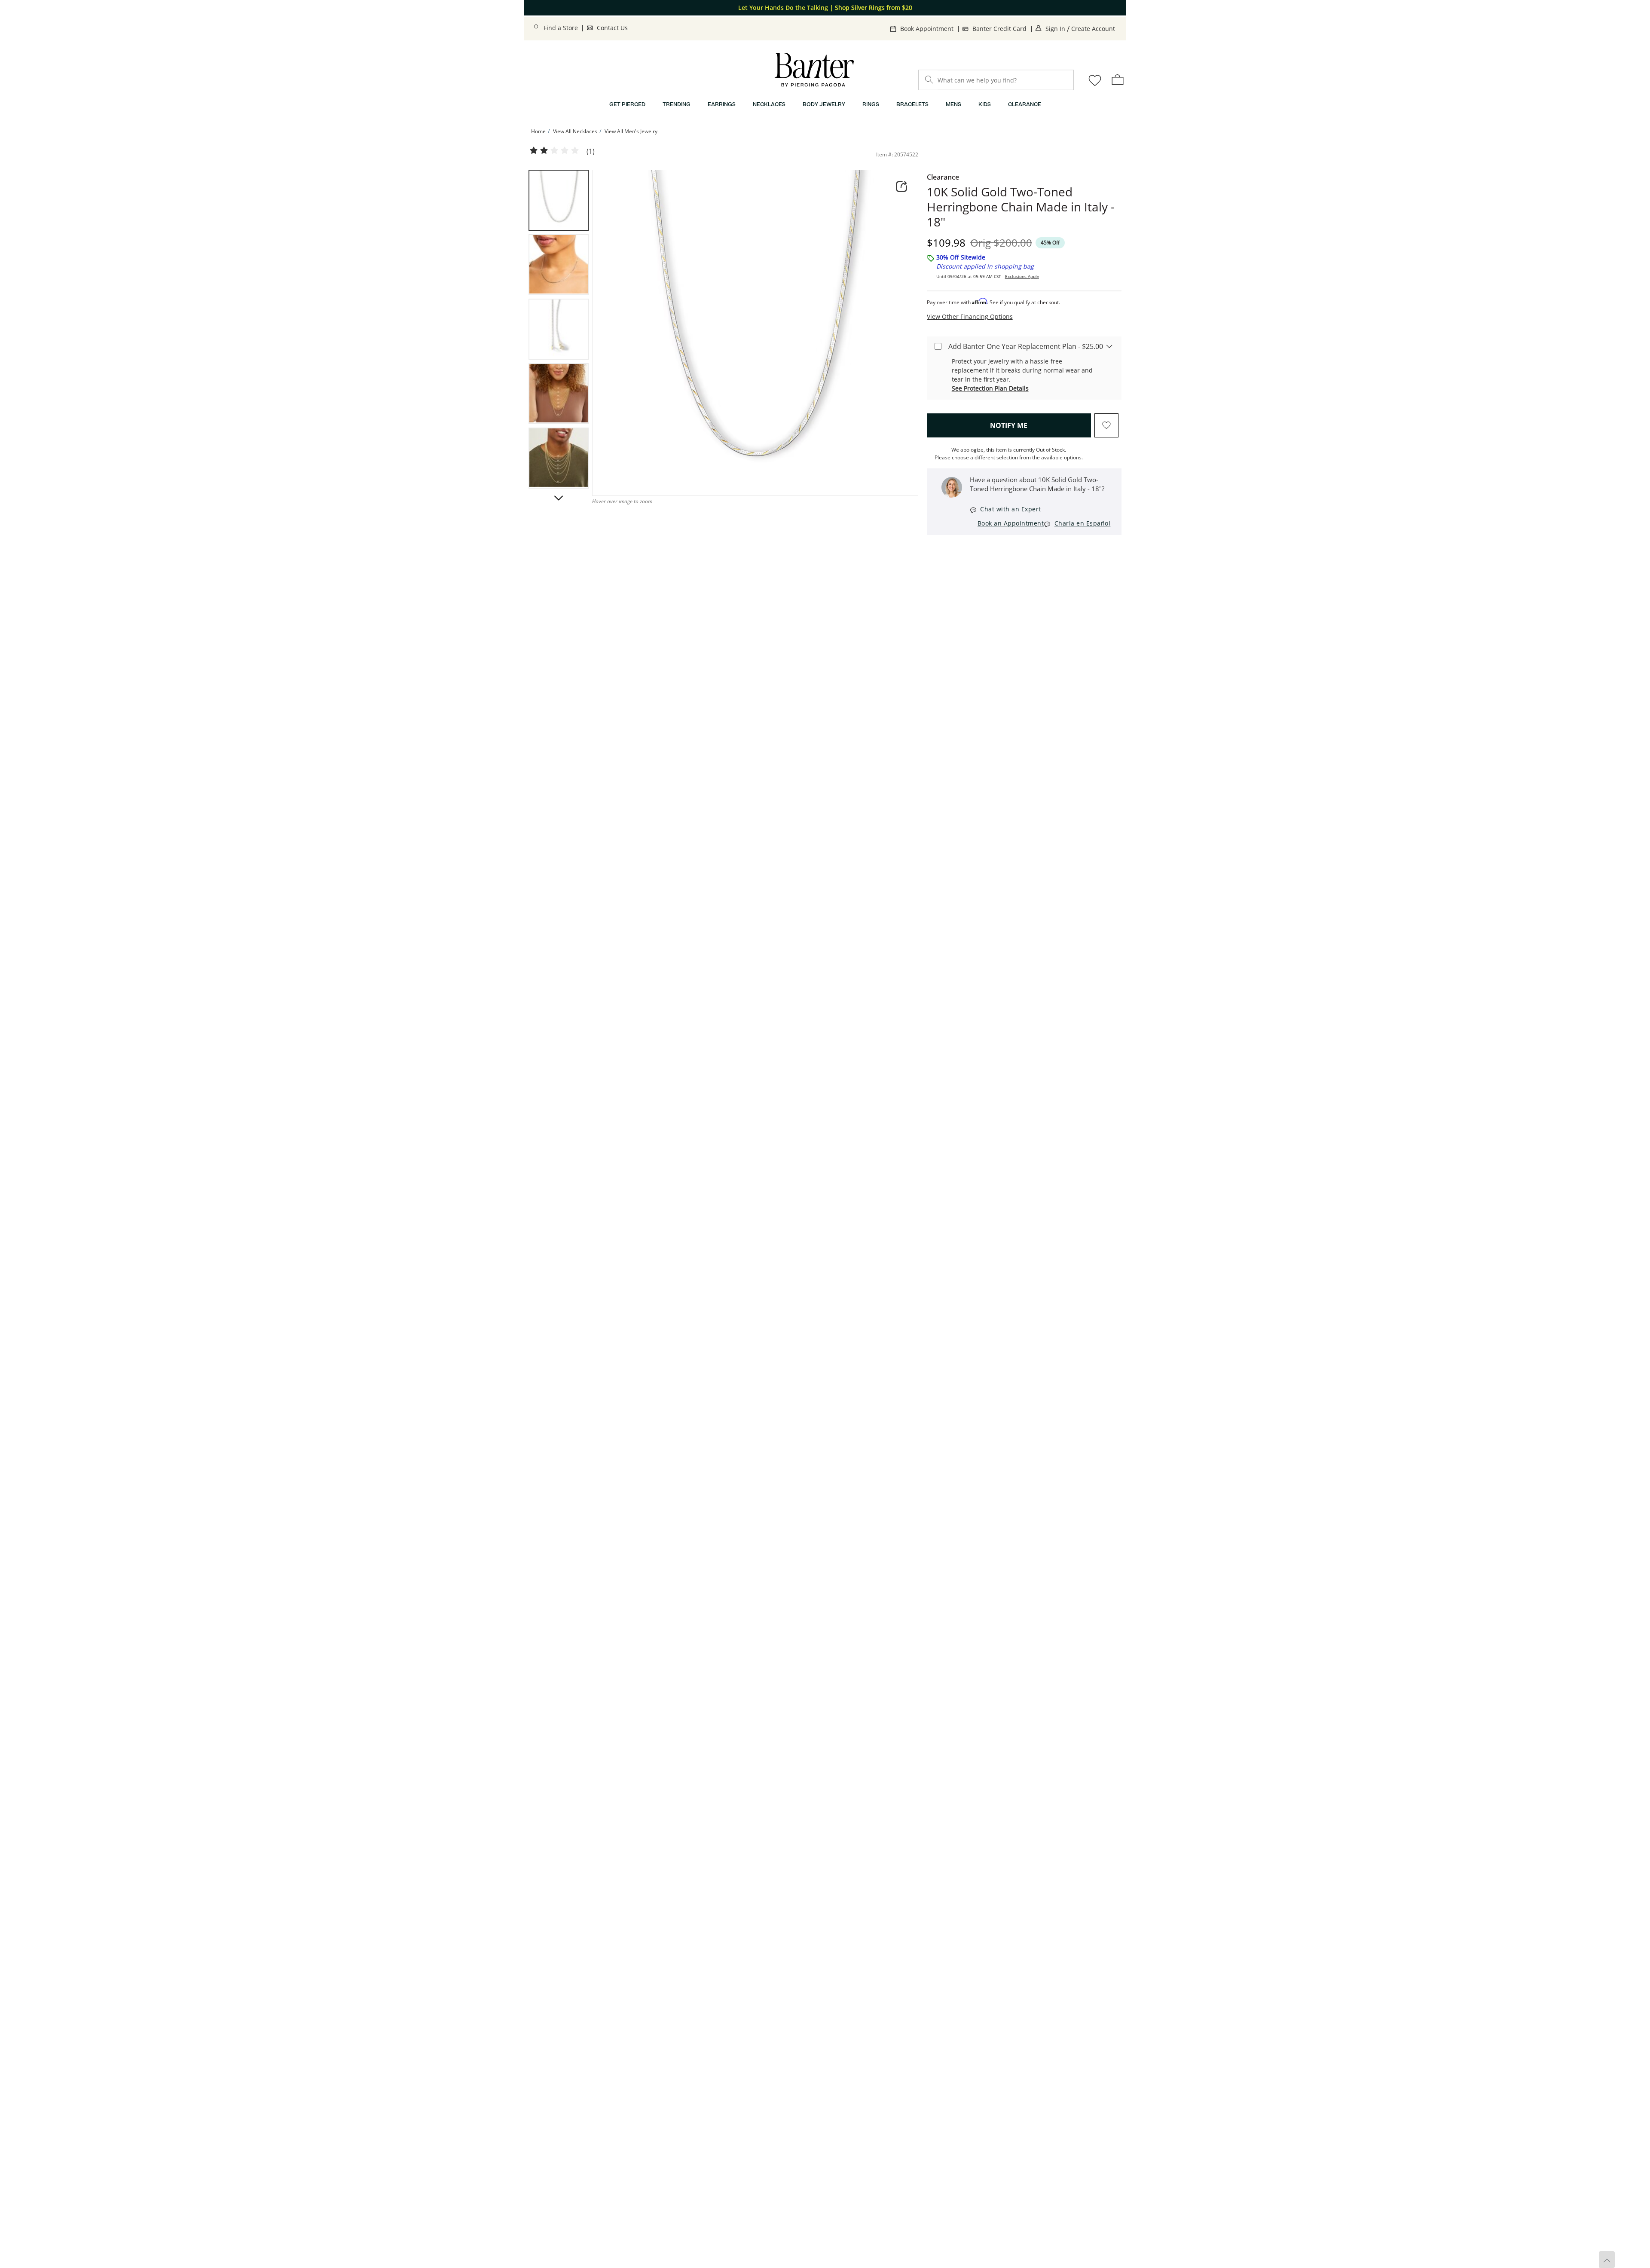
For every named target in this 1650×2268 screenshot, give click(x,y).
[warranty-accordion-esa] (1109, 346)
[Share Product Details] (901, 186)
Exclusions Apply (1022, 276)
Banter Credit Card (999, 29)
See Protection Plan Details (990, 388)
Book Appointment (927, 29)
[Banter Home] (814, 70)
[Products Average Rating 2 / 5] (554, 151)
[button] (559, 498)
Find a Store (561, 28)
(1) (591, 151)
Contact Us (612, 28)
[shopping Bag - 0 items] (1118, 79)
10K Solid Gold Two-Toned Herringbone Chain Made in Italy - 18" (1021, 207)
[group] (559, 200)
